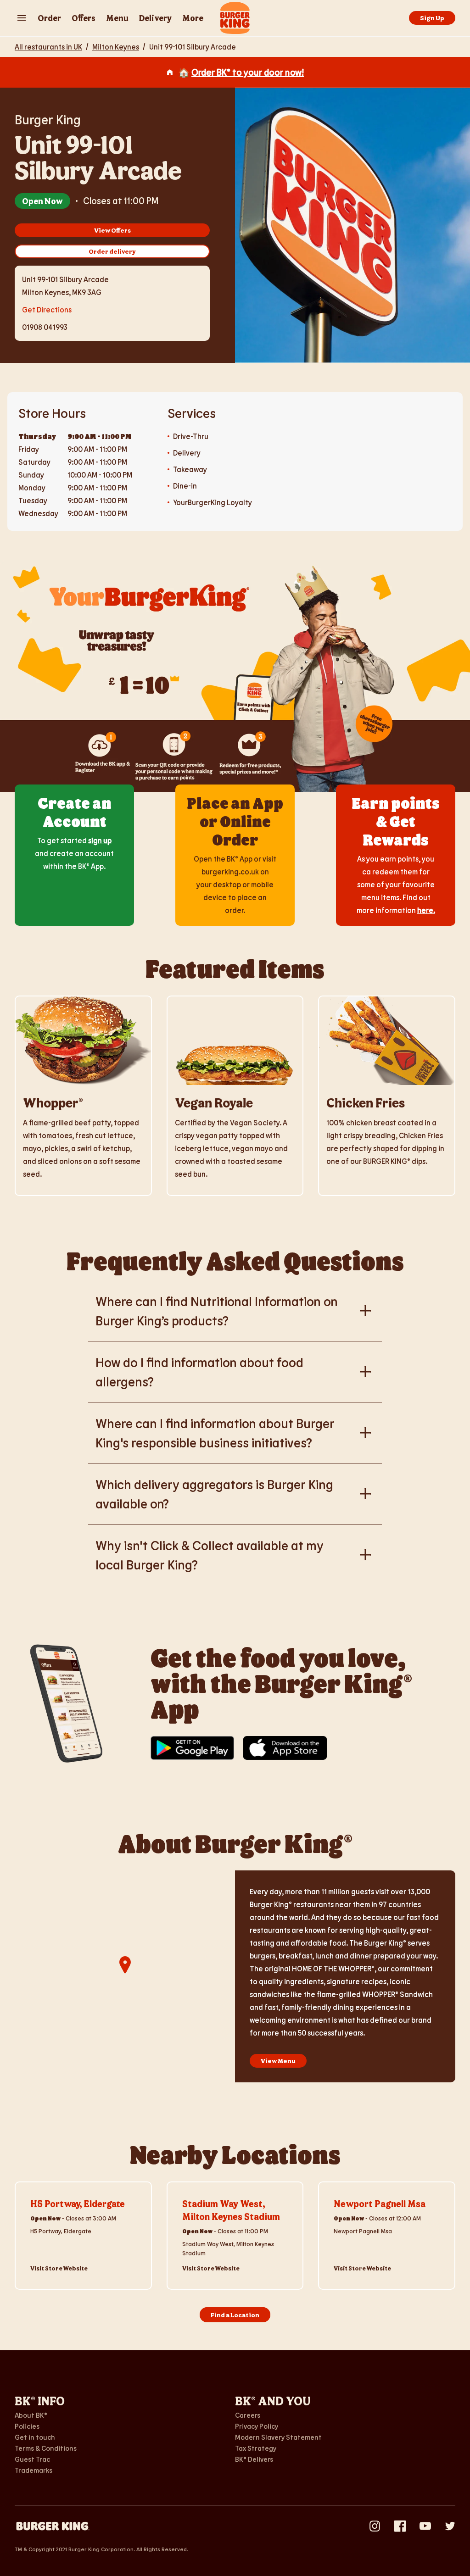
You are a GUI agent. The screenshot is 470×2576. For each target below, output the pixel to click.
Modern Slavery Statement (278, 2437)
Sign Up (432, 18)
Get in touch (35, 2437)
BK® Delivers (254, 2459)
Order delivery (112, 251)
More (193, 18)
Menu (117, 18)
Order (49, 18)
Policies (27, 2426)
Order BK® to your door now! (248, 72)
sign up (100, 840)
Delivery (155, 18)
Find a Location (235, 2315)
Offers (84, 18)
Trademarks (34, 2470)
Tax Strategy (256, 2448)
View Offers (112, 230)
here (425, 910)
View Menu (278, 2061)
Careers (248, 2415)
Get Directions (47, 309)
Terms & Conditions (46, 2448)
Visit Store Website (59, 2268)
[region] (125, 1976)
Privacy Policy (257, 2426)
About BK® (31, 2415)
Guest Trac (32, 2459)
